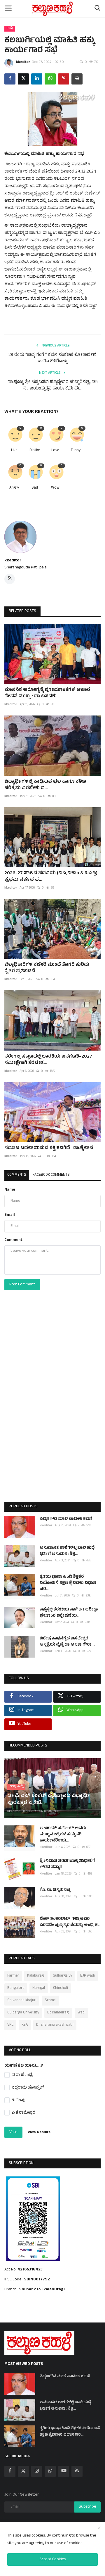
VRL (10, 2025)
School (50, 2001)
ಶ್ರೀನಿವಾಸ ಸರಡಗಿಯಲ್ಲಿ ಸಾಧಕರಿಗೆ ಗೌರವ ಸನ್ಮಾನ (67, 1864)
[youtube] (64, 2471)
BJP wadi (87, 1976)
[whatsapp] (50, 2471)
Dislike (35, 451)
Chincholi (61, 1988)
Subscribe (87, 2507)
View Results (39, 2133)
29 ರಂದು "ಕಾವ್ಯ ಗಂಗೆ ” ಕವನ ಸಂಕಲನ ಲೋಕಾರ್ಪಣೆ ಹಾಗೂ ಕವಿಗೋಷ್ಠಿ (52, 358)
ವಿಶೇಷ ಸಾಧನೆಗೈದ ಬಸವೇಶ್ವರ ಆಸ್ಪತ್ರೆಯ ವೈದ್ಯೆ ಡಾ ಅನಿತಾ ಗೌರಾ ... (67, 1642)
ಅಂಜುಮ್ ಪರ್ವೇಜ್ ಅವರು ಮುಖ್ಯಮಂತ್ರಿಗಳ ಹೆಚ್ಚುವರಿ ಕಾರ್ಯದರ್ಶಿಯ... (63, 1835)
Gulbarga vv (62, 1976)
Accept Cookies (53, 2559)
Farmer (13, 1976)
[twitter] (23, 2471)
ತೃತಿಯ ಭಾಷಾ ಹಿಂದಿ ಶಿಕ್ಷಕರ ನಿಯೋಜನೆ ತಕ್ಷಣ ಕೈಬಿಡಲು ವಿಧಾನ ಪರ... (68, 1583)
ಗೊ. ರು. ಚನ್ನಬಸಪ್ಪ (55, 1890)
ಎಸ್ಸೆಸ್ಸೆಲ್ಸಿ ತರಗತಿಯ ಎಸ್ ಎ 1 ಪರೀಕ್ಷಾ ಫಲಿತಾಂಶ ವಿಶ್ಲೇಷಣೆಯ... (69, 1613)
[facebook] (10, 2471)
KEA (25, 2025)
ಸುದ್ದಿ (10, 28)
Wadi (82, 2013)
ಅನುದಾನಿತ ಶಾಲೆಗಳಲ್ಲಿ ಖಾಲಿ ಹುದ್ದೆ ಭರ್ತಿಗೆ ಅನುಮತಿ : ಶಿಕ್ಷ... (67, 1551)
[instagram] (37, 2471)
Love (55, 451)
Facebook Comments (51, 1175)
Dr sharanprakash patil (55, 2025)
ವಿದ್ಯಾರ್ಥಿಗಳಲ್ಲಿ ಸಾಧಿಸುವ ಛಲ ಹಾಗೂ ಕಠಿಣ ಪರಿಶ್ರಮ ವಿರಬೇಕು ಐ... (45, 785)
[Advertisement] (52, 1408)
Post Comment (22, 1285)
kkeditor (23, 62)
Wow (55, 488)
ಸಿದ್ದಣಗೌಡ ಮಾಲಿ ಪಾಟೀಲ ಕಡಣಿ (66, 1519)
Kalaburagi (36, 1976)
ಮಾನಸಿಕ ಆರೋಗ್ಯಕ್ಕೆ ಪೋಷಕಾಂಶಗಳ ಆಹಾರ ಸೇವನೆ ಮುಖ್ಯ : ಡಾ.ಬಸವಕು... (47, 693)
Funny (76, 451)
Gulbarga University (23, 2013)
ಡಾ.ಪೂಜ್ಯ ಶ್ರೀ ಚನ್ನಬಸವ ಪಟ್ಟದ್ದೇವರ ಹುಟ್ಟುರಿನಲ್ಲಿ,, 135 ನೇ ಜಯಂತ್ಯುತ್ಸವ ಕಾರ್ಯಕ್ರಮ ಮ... (53, 386)
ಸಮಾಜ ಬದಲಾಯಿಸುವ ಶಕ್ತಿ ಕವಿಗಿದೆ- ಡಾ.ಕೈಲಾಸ (49, 1148)
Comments (17, 1175)
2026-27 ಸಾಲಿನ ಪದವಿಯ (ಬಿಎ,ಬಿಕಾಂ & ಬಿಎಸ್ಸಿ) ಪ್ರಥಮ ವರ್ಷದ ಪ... (51, 877)
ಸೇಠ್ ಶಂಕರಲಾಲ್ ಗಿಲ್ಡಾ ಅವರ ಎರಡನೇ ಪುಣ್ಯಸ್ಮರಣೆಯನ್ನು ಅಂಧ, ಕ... (70, 1922)
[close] (99, 2528)
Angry (14, 488)
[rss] (77, 2471)
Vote (13, 2132)
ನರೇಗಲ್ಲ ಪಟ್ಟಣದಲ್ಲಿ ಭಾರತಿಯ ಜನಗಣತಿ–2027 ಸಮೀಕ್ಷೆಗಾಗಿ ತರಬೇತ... (48, 1060)
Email (10, 1215)
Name (10, 1190)
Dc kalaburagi (58, 2013)
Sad (35, 488)
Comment (13, 1240)
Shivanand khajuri (22, 2001)
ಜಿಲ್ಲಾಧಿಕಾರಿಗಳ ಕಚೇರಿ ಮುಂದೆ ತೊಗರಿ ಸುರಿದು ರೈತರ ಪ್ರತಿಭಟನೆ (47, 968)
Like (14, 451)
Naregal (39, 1988)
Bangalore (16, 1988)
